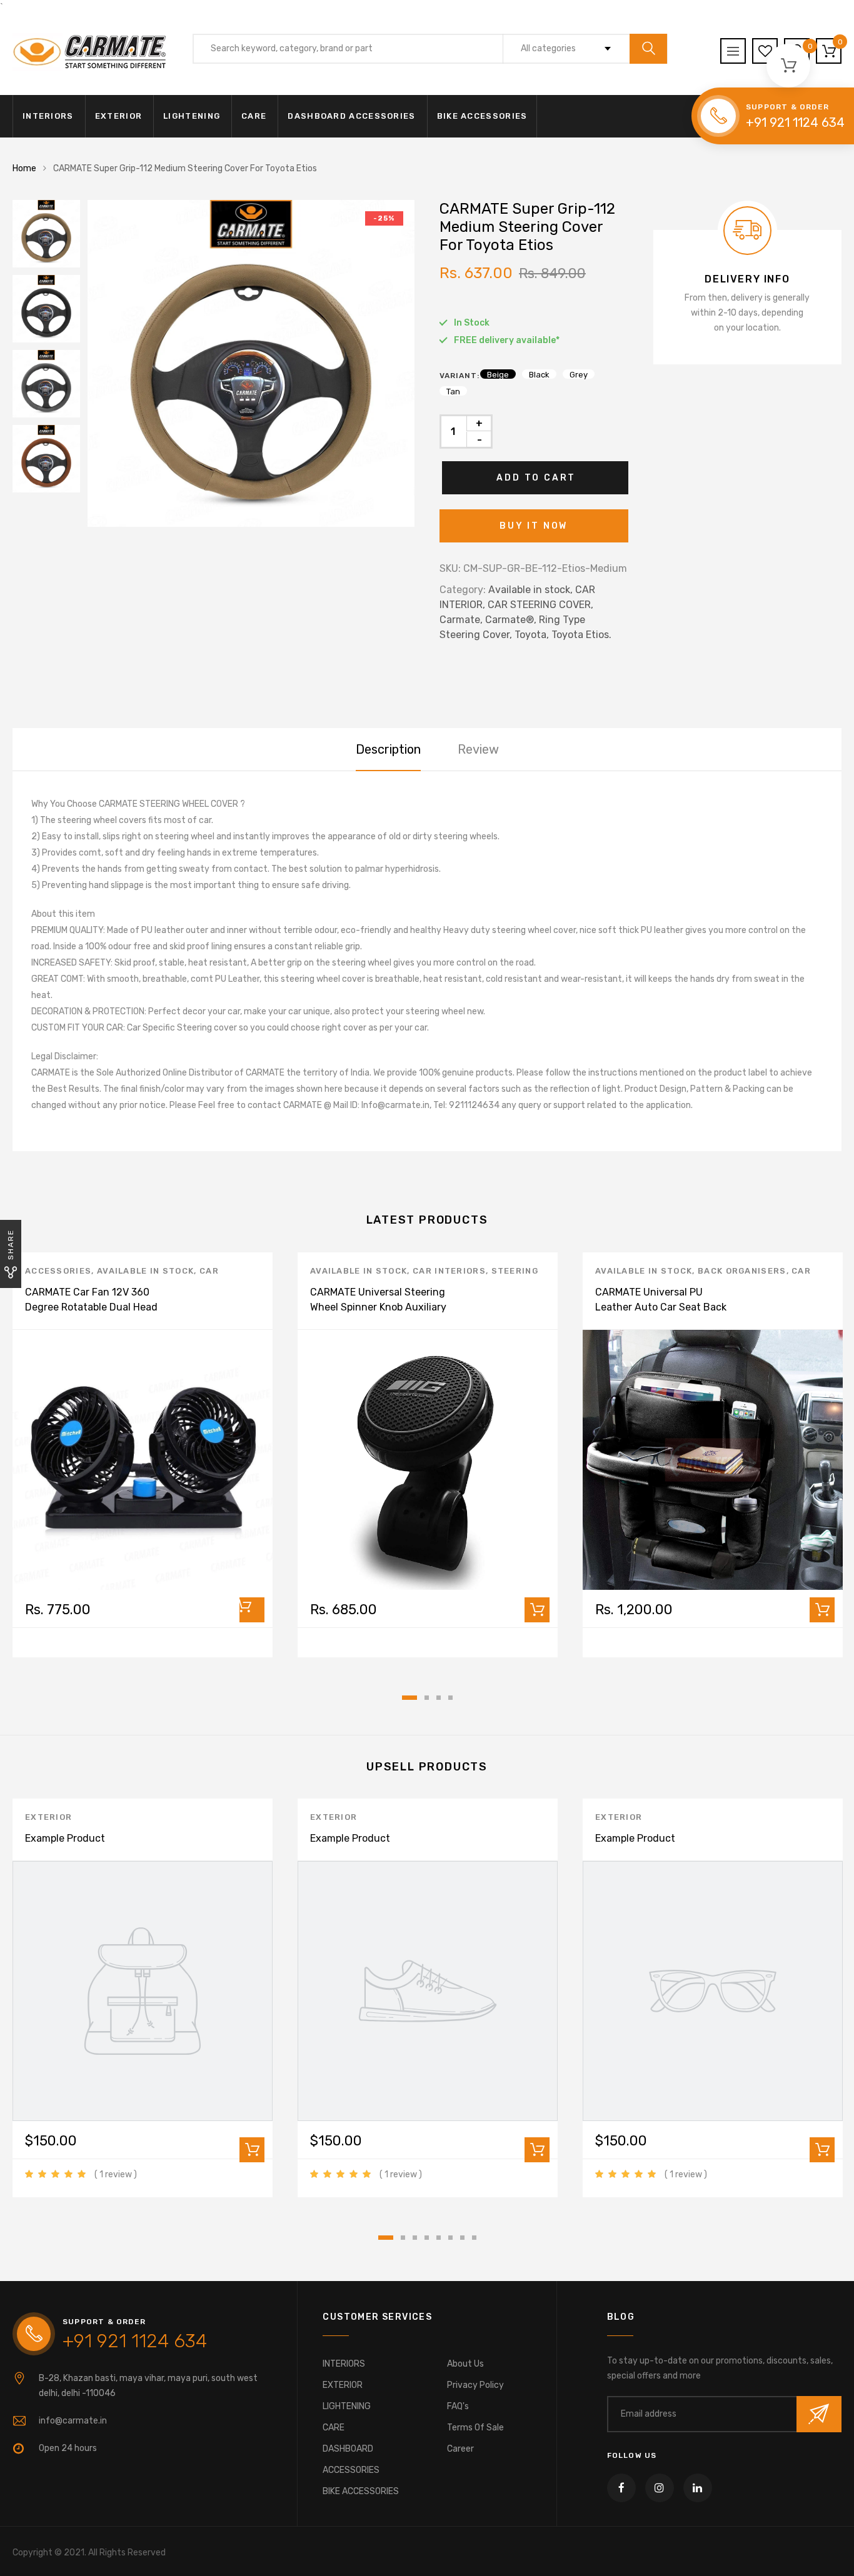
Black (539, 374)
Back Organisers (742, 1271)
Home (24, 168)
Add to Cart (536, 478)
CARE (254, 116)
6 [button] (450, 2238)
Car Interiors (449, 1271)
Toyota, (532, 635)
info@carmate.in (73, 2421)
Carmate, (461, 620)
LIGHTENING (192, 116)
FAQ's (458, 2406)
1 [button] (409, 1698)
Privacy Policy (475, 2385)
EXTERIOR (118, 116)
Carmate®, (511, 620)
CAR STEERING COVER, (540, 605)
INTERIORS (48, 116)
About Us (465, 2364)
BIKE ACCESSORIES (482, 116)
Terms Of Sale (475, 2428)
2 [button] (427, 1698)
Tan (453, 391)
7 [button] (462, 2238)
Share (11, 1245)
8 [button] (474, 2238)
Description (388, 749)
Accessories (58, 1271)
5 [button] (439, 2238)
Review (478, 749)
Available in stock (145, 1271)
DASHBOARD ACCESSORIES (351, 116)
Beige (498, 374)
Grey (579, 374)
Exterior (48, 1817)
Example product (65, 1838)
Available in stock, (530, 590)
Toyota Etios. (581, 635)
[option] (251, 363)
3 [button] (439, 1698)
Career (460, 2449)
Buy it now (534, 526)
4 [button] (450, 1698)
